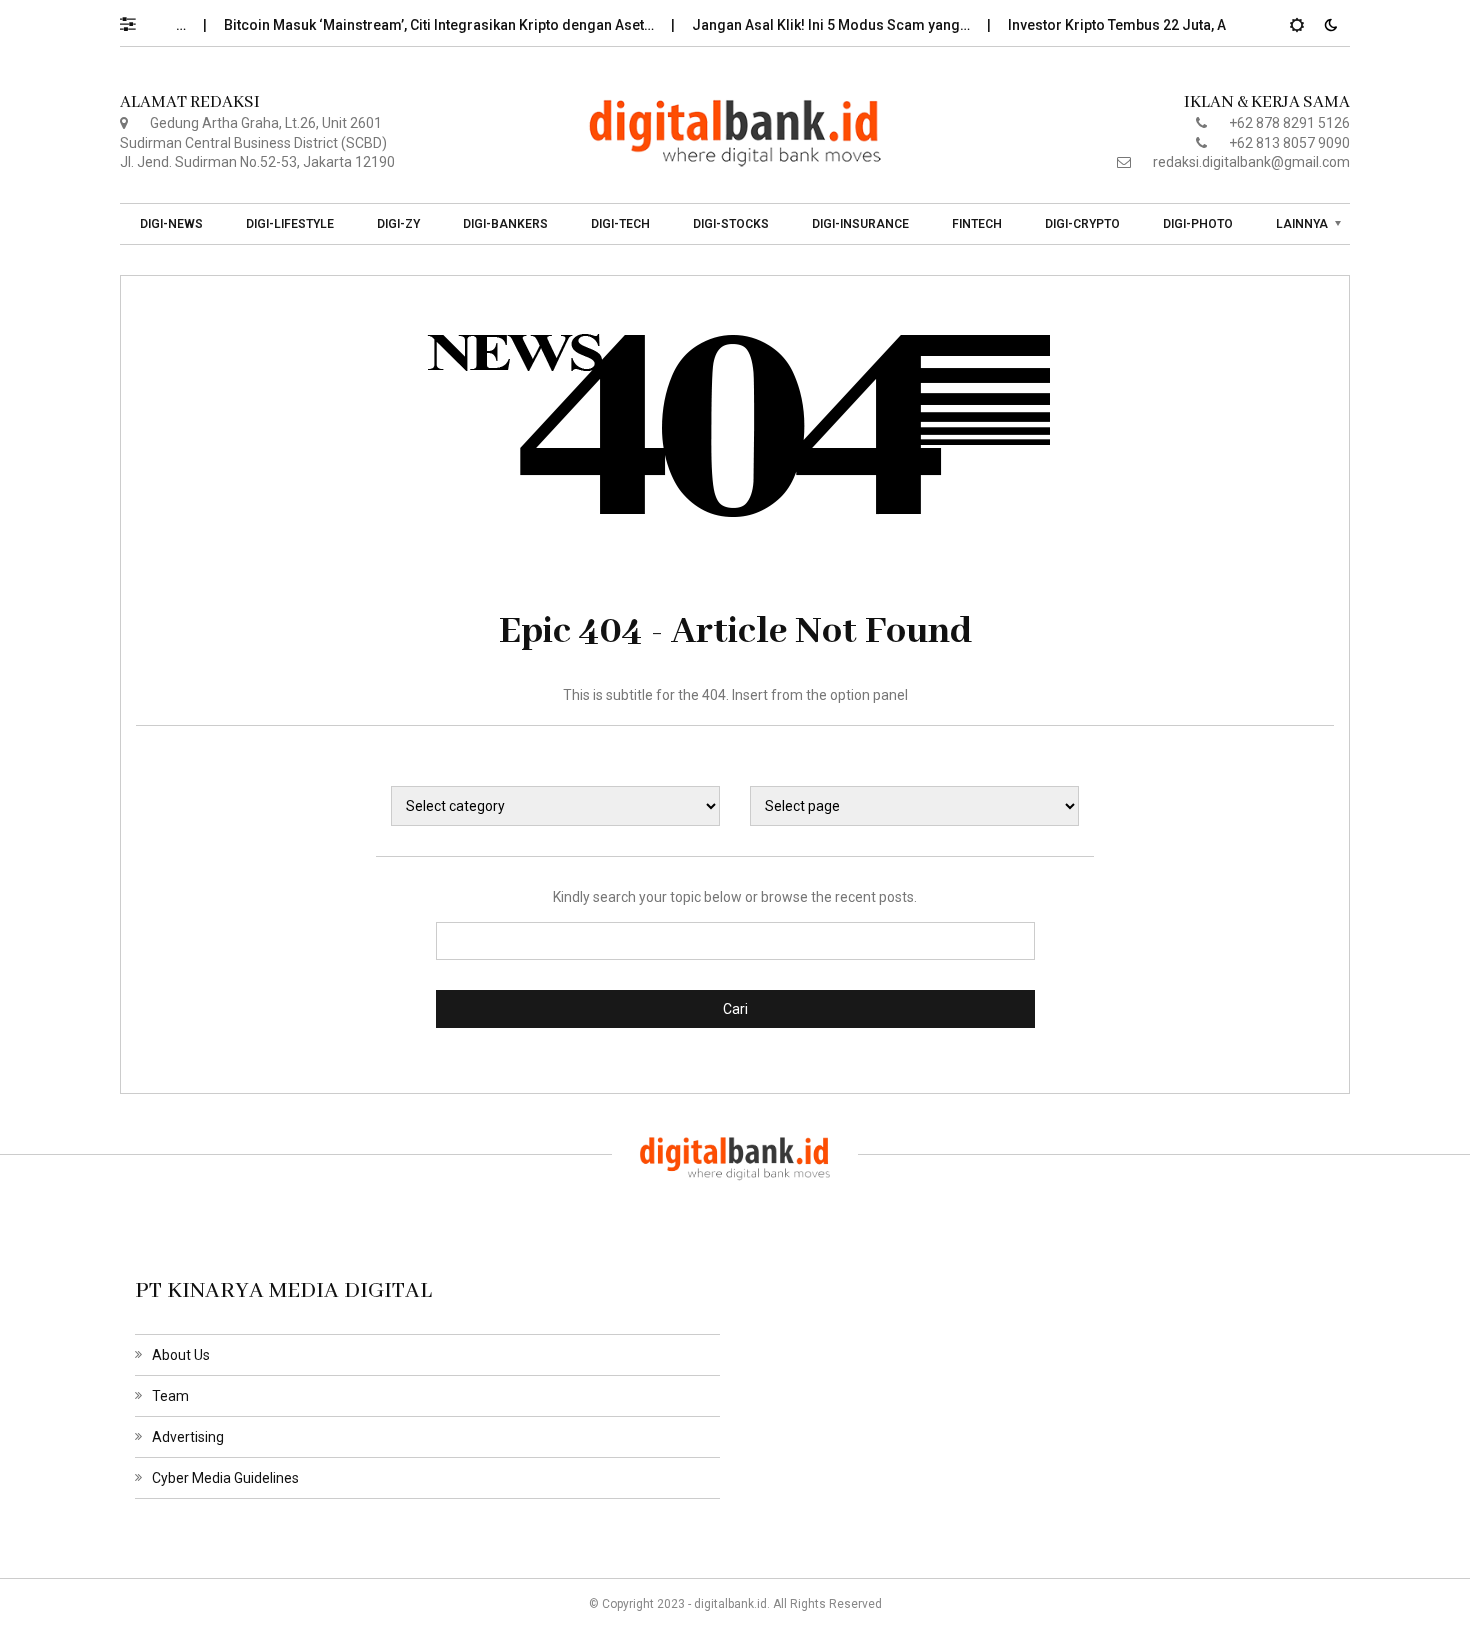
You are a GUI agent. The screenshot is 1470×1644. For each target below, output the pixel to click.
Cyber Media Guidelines (225, 1478)
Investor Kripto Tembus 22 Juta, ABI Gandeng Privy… (1159, 25)
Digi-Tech (620, 224)
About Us (181, 1355)
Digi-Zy (398, 224)
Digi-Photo (1198, 224)
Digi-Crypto (1082, 224)
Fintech (977, 224)
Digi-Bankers (505, 224)
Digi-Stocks (731, 224)
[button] (137, 19)
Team (170, 1396)
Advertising (188, 1437)
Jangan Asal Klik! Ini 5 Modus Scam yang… (812, 25)
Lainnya (1302, 224)
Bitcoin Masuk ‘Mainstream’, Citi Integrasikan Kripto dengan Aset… (420, 25)
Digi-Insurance (860, 224)
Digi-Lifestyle (290, 224)
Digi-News (171, 224)
